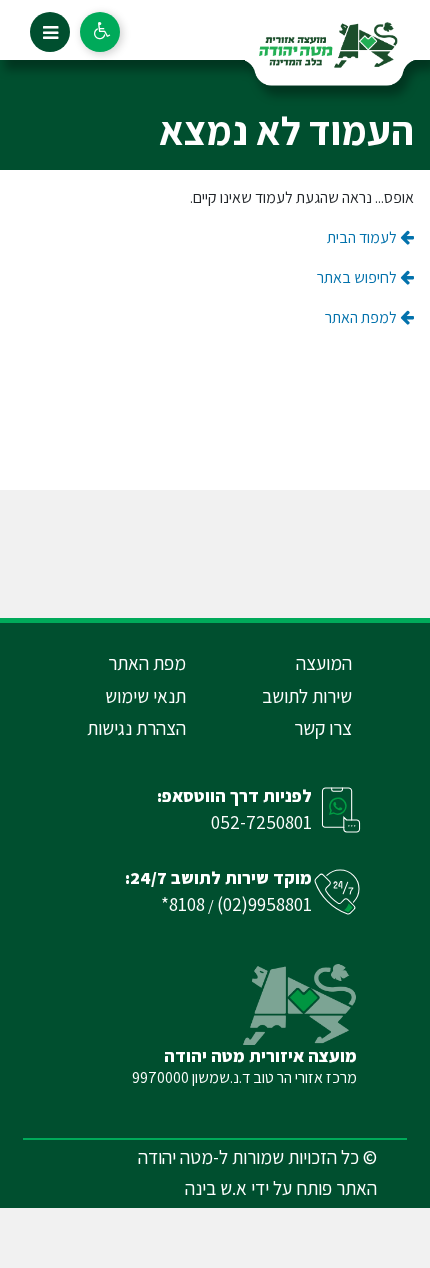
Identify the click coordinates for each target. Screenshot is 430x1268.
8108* (183, 904)
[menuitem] (279, 663)
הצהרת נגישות (136, 728)
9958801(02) (264, 904)
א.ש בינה (216, 1188)
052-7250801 (261, 822)
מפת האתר (147, 663)
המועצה (324, 663)
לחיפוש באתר (358, 277)
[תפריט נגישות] (100, 32)
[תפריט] (50, 32)
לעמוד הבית (363, 237)
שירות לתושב (307, 696)
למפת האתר (362, 317)
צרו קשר (323, 728)
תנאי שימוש (145, 696)
